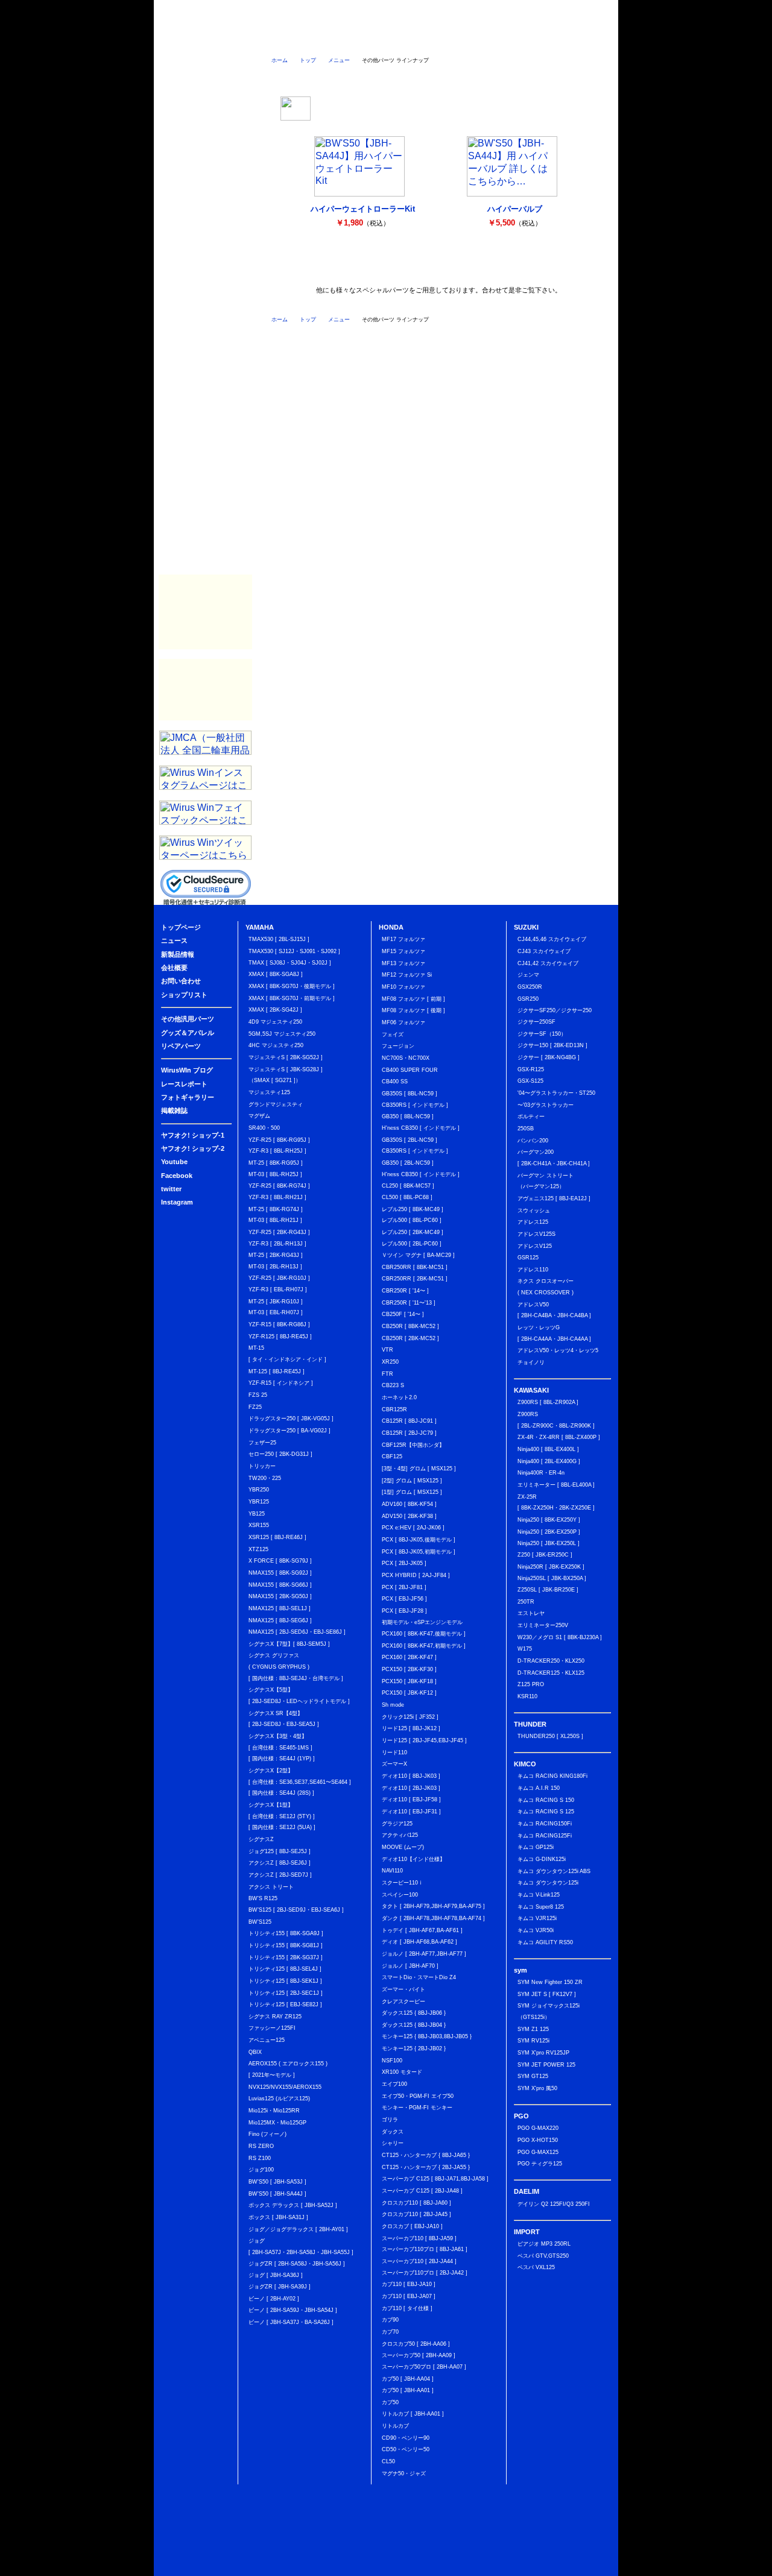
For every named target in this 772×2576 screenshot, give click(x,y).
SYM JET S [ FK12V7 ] (547, 1994)
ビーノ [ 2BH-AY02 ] (274, 2299)
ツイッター (439, 77)
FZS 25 (258, 1395)
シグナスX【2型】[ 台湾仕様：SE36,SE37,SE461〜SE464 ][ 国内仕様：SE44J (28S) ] (300, 1782)
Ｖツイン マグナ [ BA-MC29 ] (418, 1255)
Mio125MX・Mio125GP (277, 2123)
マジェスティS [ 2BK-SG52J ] (286, 1057)
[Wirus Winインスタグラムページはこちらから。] (205, 786)
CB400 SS (395, 1082)
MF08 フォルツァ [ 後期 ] (413, 1010)
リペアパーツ (205, 480)
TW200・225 (265, 1478)
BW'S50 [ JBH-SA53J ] (277, 2182)
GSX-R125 (531, 1069)
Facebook (205, 143)
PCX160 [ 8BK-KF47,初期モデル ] (424, 1646)
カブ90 (390, 2320)
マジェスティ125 (269, 1092)
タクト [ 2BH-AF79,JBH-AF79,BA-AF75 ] (433, 1906)
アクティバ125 (400, 1835)
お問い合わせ (526, 39)
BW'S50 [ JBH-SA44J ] (277, 2194)
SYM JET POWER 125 (546, 2065)
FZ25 (255, 1407)
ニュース (292, 39)
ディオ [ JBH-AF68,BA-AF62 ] (419, 1942)
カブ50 (390, 2402)
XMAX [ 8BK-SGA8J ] (276, 974)
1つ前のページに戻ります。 (576, 60)
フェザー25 (262, 1443)
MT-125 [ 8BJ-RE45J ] (277, 1371)
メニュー (339, 60)
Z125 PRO (531, 1684)
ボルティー (531, 1116)
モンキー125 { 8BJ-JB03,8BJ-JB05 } (427, 2036)
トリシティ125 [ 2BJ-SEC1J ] (286, 1993)
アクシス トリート (271, 1887)
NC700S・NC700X (406, 1058)
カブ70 (390, 2332)
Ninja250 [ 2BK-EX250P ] (549, 1532)
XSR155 (259, 1525)
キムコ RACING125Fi (545, 1836)
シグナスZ (261, 1839)
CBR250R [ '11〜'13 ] (409, 1303)
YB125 (257, 1514)
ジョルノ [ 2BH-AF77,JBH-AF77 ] (424, 1954)
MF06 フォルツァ (403, 1022)
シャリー (393, 2143)
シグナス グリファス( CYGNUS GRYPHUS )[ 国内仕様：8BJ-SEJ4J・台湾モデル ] (296, 1667)
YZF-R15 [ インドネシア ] (281, 1383)
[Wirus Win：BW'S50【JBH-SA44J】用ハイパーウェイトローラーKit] (359, 193)
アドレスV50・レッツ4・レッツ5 (558, 1350)
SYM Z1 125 (533, 2029)
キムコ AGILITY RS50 (545, 1942)
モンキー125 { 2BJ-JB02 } (414, 2049)
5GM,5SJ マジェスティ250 (282, 1034)
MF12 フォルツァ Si (407, 975)
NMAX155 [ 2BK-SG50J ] (280, 1596)
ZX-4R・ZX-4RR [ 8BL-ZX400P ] (559, 1437)
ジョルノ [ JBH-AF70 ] (410, 1966)
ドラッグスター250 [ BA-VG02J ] (289, 1431)
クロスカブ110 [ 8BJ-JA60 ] (416, 2203)
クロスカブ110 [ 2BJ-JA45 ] (416, 2214)
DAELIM (205, 384)
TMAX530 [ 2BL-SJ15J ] (279, 939)
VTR (388, 1350)
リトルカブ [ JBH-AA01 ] (413, 2414)
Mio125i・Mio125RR (274, 2111)
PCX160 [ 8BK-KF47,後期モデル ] (424, 1634)
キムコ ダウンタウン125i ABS (554, 1871)
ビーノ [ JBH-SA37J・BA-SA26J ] (291, 2322)
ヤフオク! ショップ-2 (193, 1148)
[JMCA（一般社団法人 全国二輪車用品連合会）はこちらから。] (205, 751)
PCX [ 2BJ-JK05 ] (404, 1563)
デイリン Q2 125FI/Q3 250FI (554, 2204)
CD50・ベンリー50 (406, 2449)
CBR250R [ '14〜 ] (405, 1291)
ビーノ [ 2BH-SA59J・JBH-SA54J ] (293, 2310)
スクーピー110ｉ (403, 1883)
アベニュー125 (267, 2040)
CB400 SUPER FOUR (410, 1070)
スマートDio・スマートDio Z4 (419, 1977)
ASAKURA (205, 690)
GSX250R (530, 987)
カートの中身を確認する (207, 63)
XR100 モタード (402, 2072)
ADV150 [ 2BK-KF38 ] (409, 1516)
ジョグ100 (261, 2170)
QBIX (255, 2052)
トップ (308, 60)
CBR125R (394, 1409)
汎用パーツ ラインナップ (515, 266)
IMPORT (205, 408)
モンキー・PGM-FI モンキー (417, 2108)
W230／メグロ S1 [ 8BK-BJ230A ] (560, 1637)
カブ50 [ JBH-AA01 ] (408, 2390)
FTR (388, 1374)
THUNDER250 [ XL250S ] (550, 1736)
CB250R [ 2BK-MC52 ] (410, 1338)
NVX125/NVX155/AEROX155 (285, 2087)
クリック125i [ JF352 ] (410, 1717)
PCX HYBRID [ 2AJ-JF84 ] (416, 1575)
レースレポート (205, 505)
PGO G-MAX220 (538, 2128)
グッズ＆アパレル (205, 456)
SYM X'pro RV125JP (543, 2053)
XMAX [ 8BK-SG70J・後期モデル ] (292, 986)
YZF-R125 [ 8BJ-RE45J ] (280, 1337)
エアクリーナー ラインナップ (362, 266)
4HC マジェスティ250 (276, 1045)
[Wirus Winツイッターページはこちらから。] (205, 856)
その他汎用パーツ (205, 432)
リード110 (394, 1752)
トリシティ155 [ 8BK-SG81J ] (286, 1945)
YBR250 (259, 1490)
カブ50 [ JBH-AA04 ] (408, 2379)
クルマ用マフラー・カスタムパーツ (205, 587)
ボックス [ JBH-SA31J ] (278, 2217)
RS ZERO (261, 2146)
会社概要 (468, 39)
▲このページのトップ (579, 2568)
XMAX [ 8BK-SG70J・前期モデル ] (292, 998)
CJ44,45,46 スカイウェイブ (552, 939)
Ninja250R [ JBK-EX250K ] (551, 1567)
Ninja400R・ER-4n (541, 1473)
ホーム (280, 60)
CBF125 (392, 1456)
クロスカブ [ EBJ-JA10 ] (412, 2226)
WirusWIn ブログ (187, 1070)
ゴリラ (390, 2120)
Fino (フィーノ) (267, 2134)
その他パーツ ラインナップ (464, 266)
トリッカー (262, 1466)
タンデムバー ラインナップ (413, 266)
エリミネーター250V (543, 1625)
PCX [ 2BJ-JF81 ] (404, 1587)
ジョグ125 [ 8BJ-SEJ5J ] (280, 1851)
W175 (525, 1649)
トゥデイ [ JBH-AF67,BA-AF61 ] (422, 1930)
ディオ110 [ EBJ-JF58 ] (411, 1800)
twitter (171, 1189)
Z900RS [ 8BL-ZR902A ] (548, 1402)
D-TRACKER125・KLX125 (551, 1673)
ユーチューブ (391, 77)
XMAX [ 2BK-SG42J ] (275, 1010)
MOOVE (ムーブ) (403, 1847)
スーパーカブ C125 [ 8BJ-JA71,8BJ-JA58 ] (435, 2179)
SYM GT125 (533, 2076)
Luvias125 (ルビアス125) (279, 2099)
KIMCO (525, 1764)
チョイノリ (531, 1362)
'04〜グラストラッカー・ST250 (556, 1093)
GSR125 (528, 1258)
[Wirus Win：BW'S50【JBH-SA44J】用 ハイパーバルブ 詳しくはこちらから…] (512, 193)
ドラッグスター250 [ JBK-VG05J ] (291, 1419)
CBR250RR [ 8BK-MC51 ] (415, 1267)
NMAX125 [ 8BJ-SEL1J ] (280, 1608)
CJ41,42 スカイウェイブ (548, 963)
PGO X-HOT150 (538, 2140)
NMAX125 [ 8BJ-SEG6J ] (280, 1620)
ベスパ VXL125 (536, 2267)
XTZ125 (258, 1549)
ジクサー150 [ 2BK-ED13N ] (552, 1045)
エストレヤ (531, 1613)
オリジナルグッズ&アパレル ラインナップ (566, 266)
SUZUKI (205, 239)
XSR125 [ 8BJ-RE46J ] (277, 1537)
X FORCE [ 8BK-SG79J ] (280, 1561)
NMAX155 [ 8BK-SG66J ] (280, 1585)
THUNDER (205, 288)
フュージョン (398, 1046)
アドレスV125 (535, 1246)
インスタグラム (535, 77)
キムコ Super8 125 (541, 1907)
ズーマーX (394, 1764)
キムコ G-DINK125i (542, 1859)
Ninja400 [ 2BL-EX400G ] (549, 1461)
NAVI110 (392, 1871)
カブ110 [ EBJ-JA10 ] (409, 2284)
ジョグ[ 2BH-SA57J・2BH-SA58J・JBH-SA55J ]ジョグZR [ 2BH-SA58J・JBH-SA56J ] (301, 2252)
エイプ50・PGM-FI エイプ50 (418, 2096)
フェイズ (393, 1034)
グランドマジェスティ (276, 1104)
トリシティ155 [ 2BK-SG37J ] (286, 1957)
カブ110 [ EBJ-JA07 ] (409, 2296)
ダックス (393, 2132)
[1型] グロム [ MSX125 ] (412, 1492)
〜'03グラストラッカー (546, 1105)
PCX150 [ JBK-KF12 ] (409, 1693)
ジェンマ (528, 975)
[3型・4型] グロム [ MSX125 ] (419, 1469)
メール (584, 77)
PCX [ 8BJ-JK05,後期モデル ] (419, 1540)
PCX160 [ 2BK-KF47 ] (409, 1657)
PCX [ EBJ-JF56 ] (404, 1599)
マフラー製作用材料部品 (205, 612)
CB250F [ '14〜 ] (403, 1314)
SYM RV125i (533, 2041)
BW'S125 (260, 1922)
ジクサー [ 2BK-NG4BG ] (549, 1057)
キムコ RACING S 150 (546, 1800)
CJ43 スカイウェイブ (544, 951)
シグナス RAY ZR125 (275, 2017)
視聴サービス (205, 167)
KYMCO (205, 312)
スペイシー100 (400, 1895)
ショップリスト (587, 39)
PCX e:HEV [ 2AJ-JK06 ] (413, 1528)
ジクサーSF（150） (542, 1034)
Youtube (174, 1162)
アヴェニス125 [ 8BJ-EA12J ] (554, 1198)
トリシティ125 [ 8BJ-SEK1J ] (285, 1981)
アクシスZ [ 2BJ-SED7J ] (280, 1875)
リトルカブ (395, 2426)
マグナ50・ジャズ (404, 2474)
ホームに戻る (180, 39)
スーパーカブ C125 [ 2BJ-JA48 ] (422, 2191)
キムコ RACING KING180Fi (552, 1776)
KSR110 (527, 1696)
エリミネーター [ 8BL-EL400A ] (556, 1485)
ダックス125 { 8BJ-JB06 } (414, 2013)
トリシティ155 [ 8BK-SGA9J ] (286, 1933)
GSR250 (528, 999)
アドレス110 (533, 1270)
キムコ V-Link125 (539, 1895)
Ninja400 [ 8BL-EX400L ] (548, 1449)
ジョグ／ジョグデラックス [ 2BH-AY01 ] (298, 2229)
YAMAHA (205, 191)
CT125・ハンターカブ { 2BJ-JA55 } (426, 2167)
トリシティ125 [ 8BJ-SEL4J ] (285, 1969)
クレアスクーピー (403, 2001)
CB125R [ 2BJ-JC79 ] (409, 1433)
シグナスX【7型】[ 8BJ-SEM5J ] (289, 1644)
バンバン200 (533, 1141)
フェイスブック (487, 77)
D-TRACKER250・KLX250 (551, 1661)
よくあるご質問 (409, 39)
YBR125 (259, 1502)
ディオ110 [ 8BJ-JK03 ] (411, 1776)
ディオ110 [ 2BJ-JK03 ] (411, 1788)
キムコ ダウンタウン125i (548, 1883)
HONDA (205, 215)
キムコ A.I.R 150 (539, 1788)
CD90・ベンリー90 (406, 2438)
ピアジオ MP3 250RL (544, 2244)
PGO (205, 360)
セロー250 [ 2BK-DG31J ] (280, 1454)
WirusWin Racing (205, 637)
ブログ (205, 119)
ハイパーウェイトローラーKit (363, 209)
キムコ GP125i (536, 1847)
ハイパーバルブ (515, 209)
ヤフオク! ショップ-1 (193, 1135)
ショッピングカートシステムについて (207, 85)
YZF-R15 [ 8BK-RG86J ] (279, 1324)
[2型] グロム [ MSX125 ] (412, 1481)
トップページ (234, 39)
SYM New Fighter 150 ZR (550, 1982)
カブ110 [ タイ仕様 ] (407, 2308)
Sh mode (393, 1705)
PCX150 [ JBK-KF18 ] (409, 1681)
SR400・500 (264, 1128)
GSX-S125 (530, 1081)
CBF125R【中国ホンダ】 (413, 1445)
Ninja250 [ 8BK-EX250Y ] (549, 1520)
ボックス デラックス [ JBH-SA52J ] (293, 2205)
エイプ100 (394, 2084)
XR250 (390, 1362)
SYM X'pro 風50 (537, 2088)
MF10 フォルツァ (403, 987)
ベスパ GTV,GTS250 (543, 2256)
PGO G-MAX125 (538, 2152)
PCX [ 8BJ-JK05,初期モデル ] (419, 1552)
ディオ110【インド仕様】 (413, 1859)
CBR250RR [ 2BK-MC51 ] (415, 1279)
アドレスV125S (536, 1234)
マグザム (259, 1116)
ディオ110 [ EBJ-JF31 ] (411, 1812)
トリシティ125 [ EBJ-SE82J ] (285, 2004)
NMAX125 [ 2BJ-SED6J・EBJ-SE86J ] (297, 1632)
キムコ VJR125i (537, 1918)
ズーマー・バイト (403, 1989)
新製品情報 (351, 39)
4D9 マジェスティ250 (275, 1022)
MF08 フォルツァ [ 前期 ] (413, 999)
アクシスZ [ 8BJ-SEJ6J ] (280, 1863)
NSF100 (392, 2061)
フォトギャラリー (205, 529)
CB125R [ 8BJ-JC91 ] (409, 1421)
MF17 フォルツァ (403, 939)
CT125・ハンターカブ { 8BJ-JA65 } (426, 2155)
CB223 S (393, 1385)
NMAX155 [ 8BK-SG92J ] (280, 1573)
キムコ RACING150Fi (545, 1824)
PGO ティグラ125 (540, 2164)
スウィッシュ (534, 1211)
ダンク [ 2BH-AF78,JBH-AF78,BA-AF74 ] (433, 1918)
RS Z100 (260, 2158)
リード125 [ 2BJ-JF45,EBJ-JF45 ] (424, 1740)
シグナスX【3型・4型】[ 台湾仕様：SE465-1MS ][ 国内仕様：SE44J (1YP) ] (282, 1747)
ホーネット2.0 (399, 1397)
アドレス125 (533, 1222)
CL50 (388, 2461)
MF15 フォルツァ (403, 951)
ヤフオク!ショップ (294, 77)
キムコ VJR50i (536, 1930)
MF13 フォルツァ (403, 963)
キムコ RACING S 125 (546, 1812)
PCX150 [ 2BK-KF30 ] (409, 1669)
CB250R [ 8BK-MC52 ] (410, 1326)
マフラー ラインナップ (312, 266)
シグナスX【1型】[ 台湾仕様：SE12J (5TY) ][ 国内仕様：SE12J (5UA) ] (282, 1816)
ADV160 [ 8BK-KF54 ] (409, 1504)
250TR (526, 1602)
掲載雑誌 (205, 553)
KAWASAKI (205, 263)
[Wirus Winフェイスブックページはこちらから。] (205, 821)
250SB (526, 1129)
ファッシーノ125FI (272, 2028)
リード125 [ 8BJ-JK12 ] (411, 1728)
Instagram (177, 1202)
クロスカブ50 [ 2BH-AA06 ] (416, 2344)
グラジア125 (397, 1824)
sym (205, 336)
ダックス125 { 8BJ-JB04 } (414, 2025)
